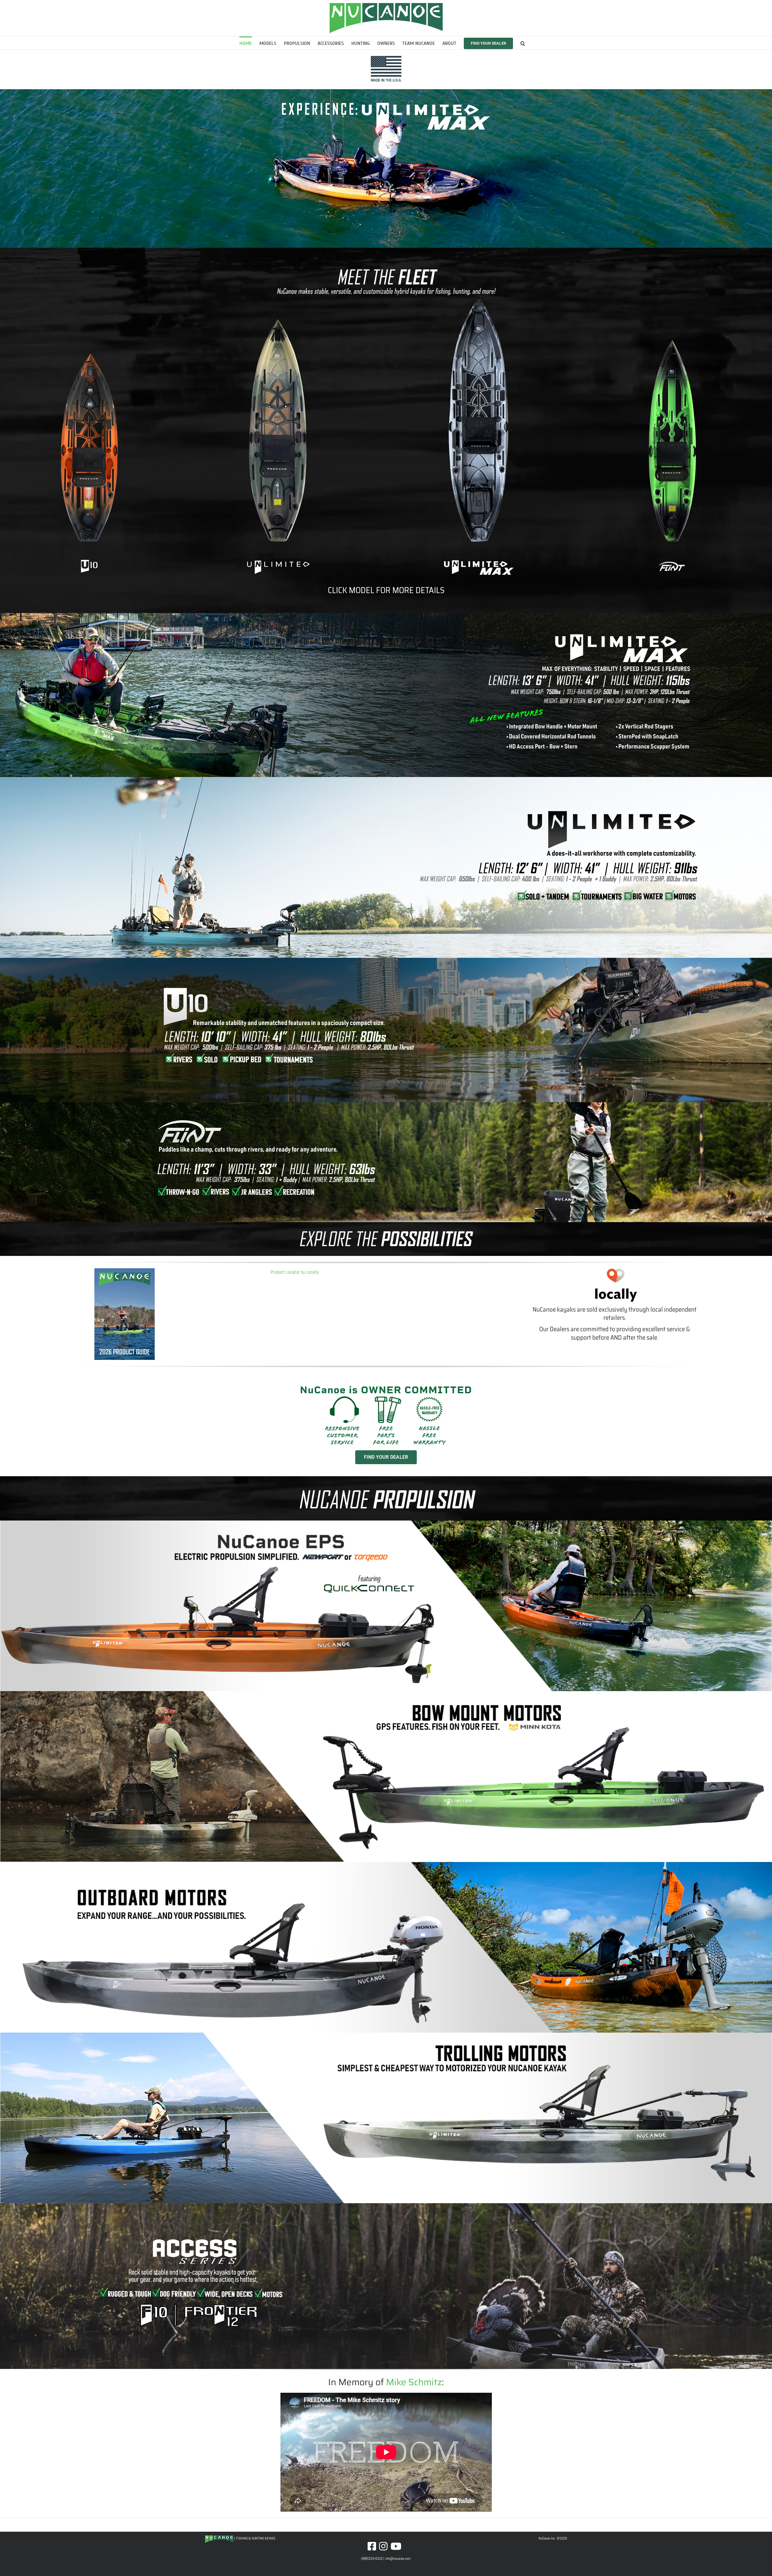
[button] (523, 43)
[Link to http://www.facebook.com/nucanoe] (372, 2546)
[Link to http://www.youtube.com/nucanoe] (396, 2546)
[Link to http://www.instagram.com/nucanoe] (383, 2546)
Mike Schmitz (414, 2382)
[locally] (615, 1270)
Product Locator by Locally (295, 1272)
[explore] (386, 1230)
